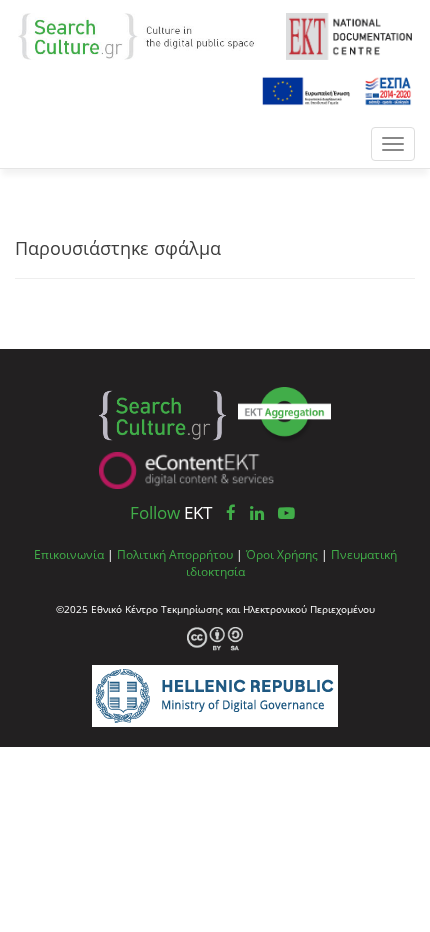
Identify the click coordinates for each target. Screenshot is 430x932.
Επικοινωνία (69, 554)
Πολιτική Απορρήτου (175, 554)
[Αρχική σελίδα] (144, 34)
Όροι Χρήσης (282, 554)
